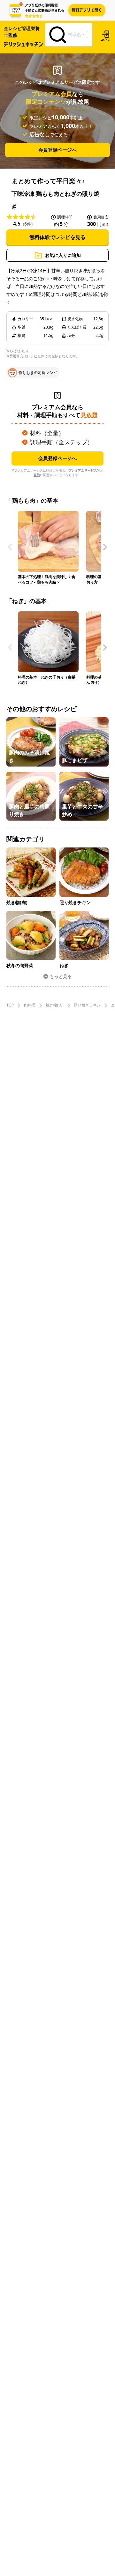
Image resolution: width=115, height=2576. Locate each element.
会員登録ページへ (57, 150)
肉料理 (30, 1005)
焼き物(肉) (55, 1005)
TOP (10, 1005)
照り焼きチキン (87, 1005)
